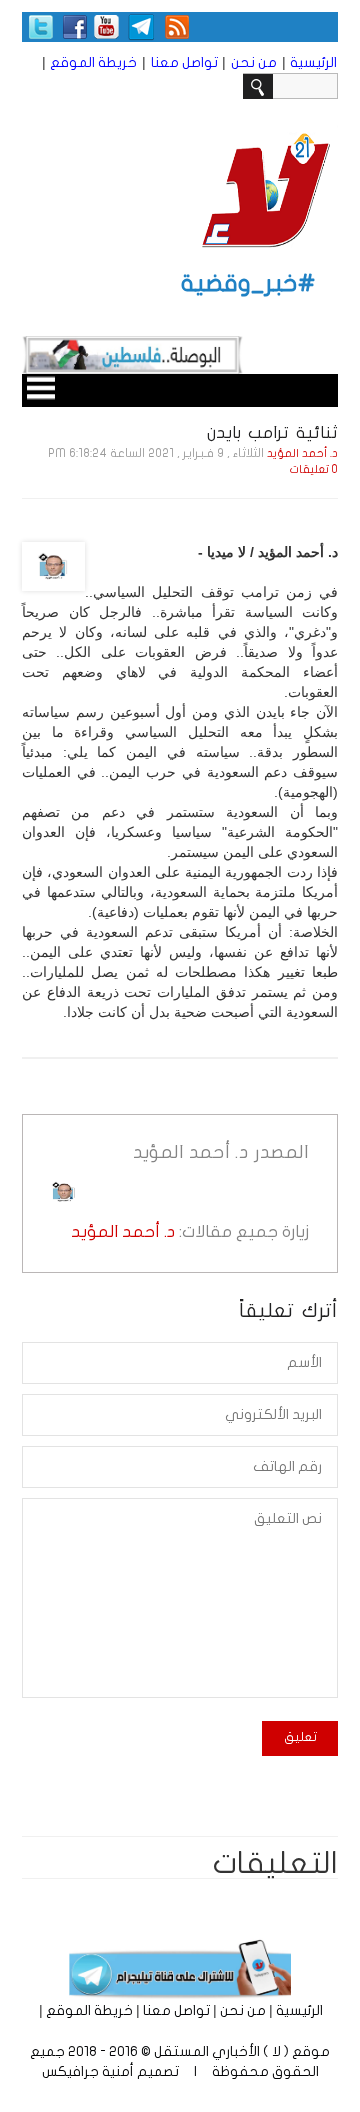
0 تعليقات (314, 469)
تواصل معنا (184, 62)
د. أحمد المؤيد (302, 453)
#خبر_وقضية (248, 283)
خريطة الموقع (93, 62)
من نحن (254, 62)
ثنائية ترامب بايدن (272, 432)
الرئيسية (313, 62)
